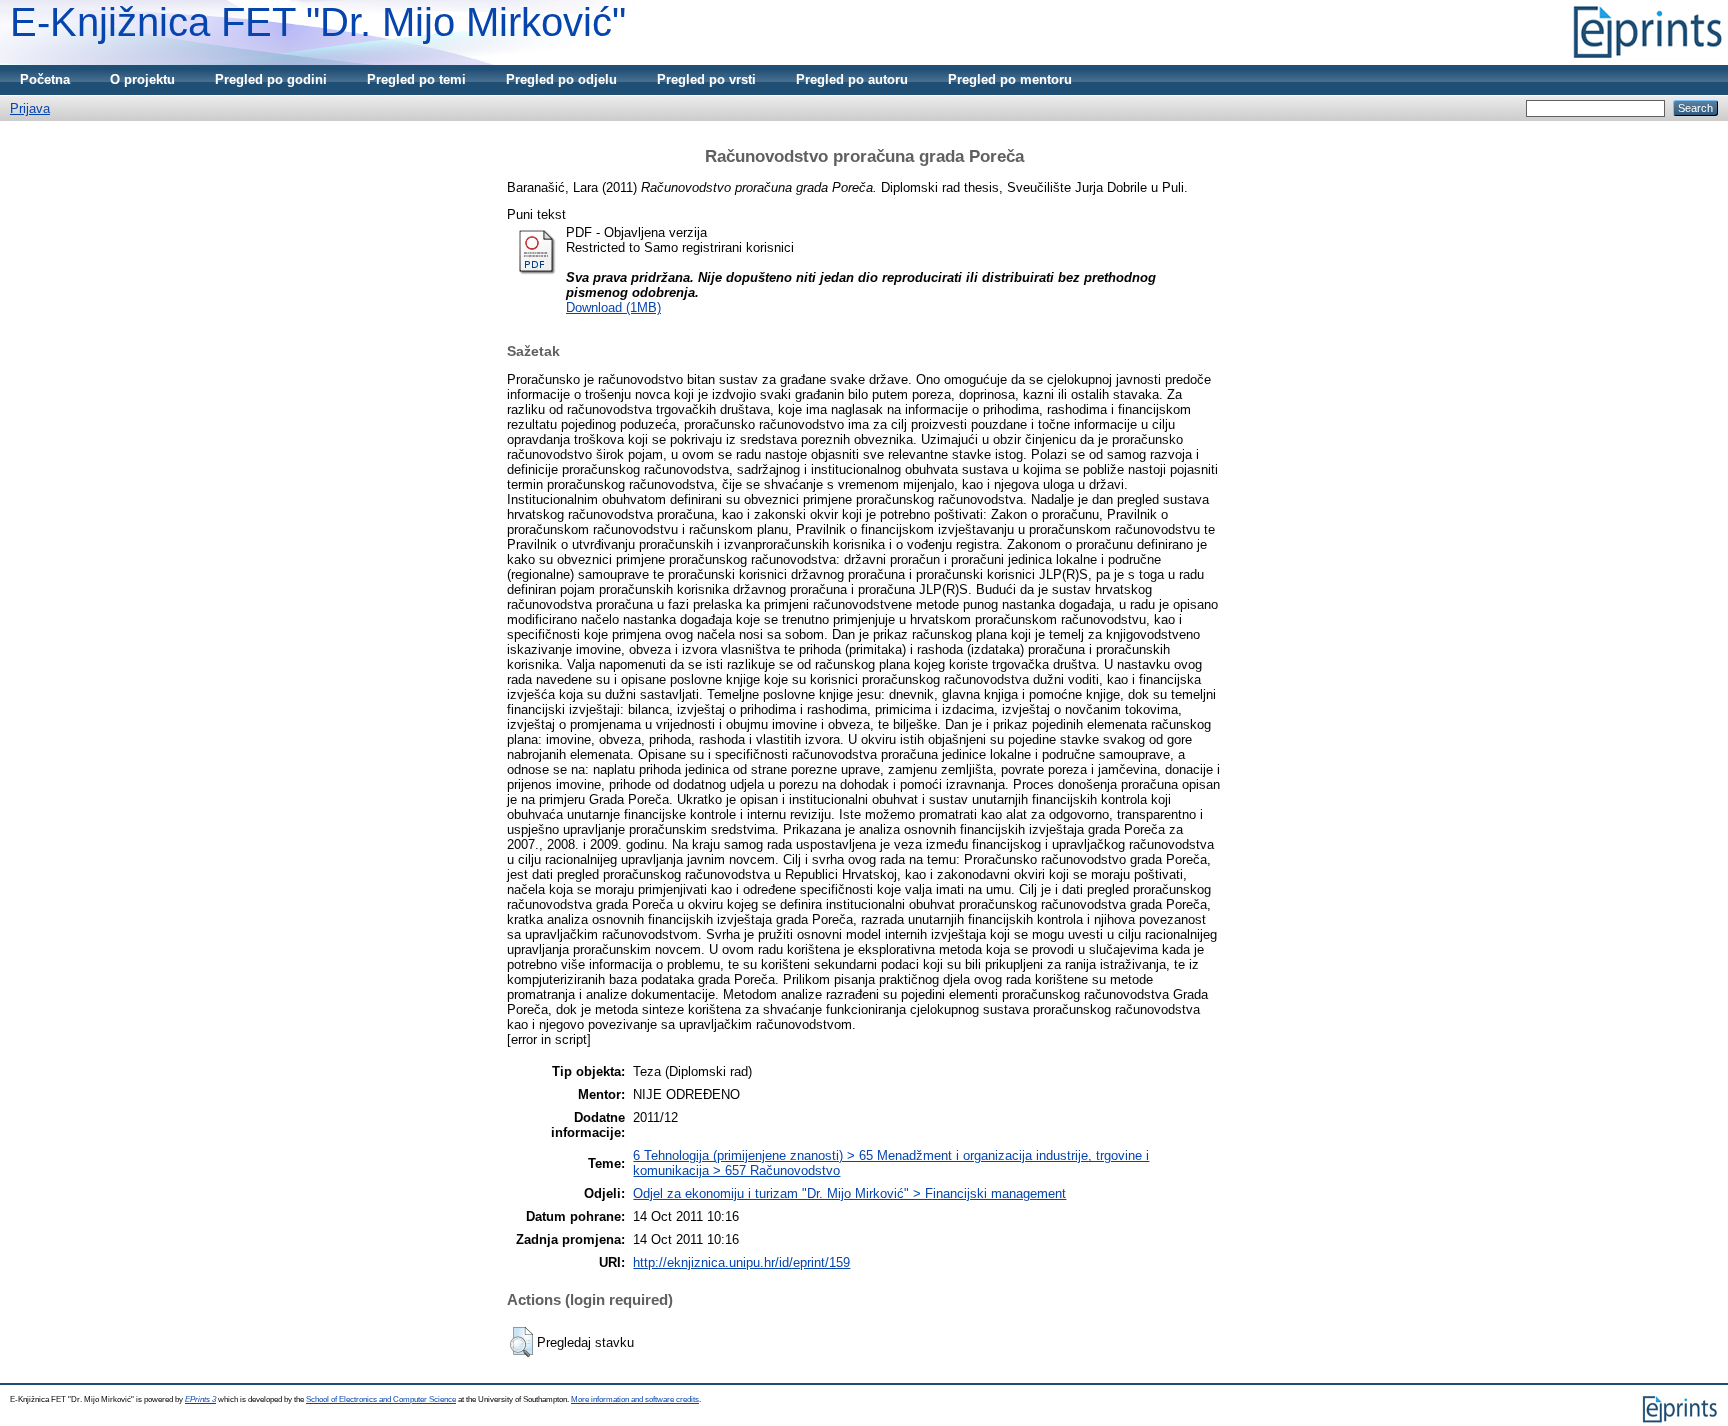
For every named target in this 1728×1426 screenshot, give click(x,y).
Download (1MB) (613, 307)
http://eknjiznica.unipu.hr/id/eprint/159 (741, 1262)
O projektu (142, 79)
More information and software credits (635, 1399)
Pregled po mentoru (1010, 79)
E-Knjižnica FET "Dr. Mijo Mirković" (318, 22)
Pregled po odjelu (561, 79)
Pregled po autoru (852, 79)
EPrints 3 (200, 1399)
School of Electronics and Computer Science (381, 1399)
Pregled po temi (416, 79)
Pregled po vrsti (706, 79)
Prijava (30, 108)
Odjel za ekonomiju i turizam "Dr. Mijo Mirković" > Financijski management (849, 1193)
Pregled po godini (271, 79)
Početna (45, 79)
